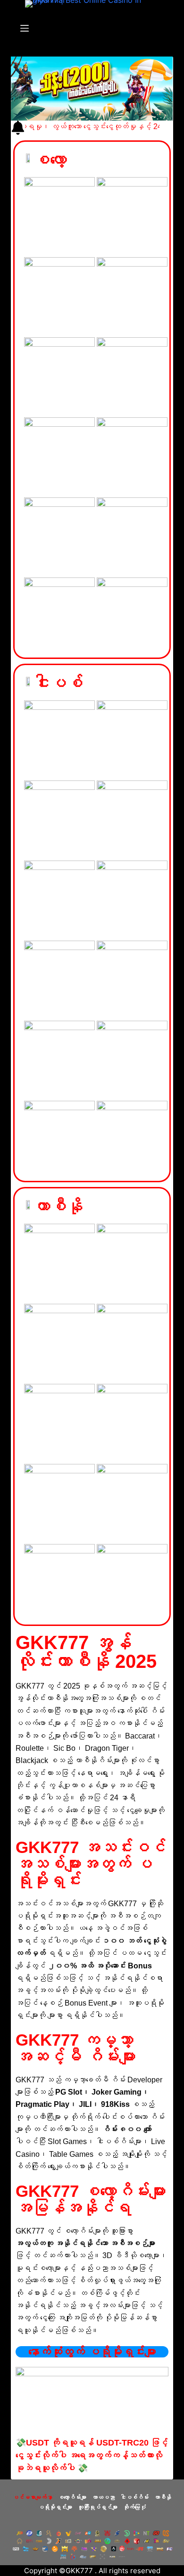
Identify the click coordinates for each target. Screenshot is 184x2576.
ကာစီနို (163, 2497)
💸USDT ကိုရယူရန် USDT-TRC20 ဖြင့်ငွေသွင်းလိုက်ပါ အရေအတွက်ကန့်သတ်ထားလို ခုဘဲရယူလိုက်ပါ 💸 (92, 2455)
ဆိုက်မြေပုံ (134, 2507)
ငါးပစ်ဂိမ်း (134, 2497)
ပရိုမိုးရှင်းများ (55, 2507)
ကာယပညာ (103, 2497)
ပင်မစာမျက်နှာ (33, 2497)
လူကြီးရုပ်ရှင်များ (98, 2507)
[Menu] (25, 28)
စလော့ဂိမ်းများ (72, 2497)
